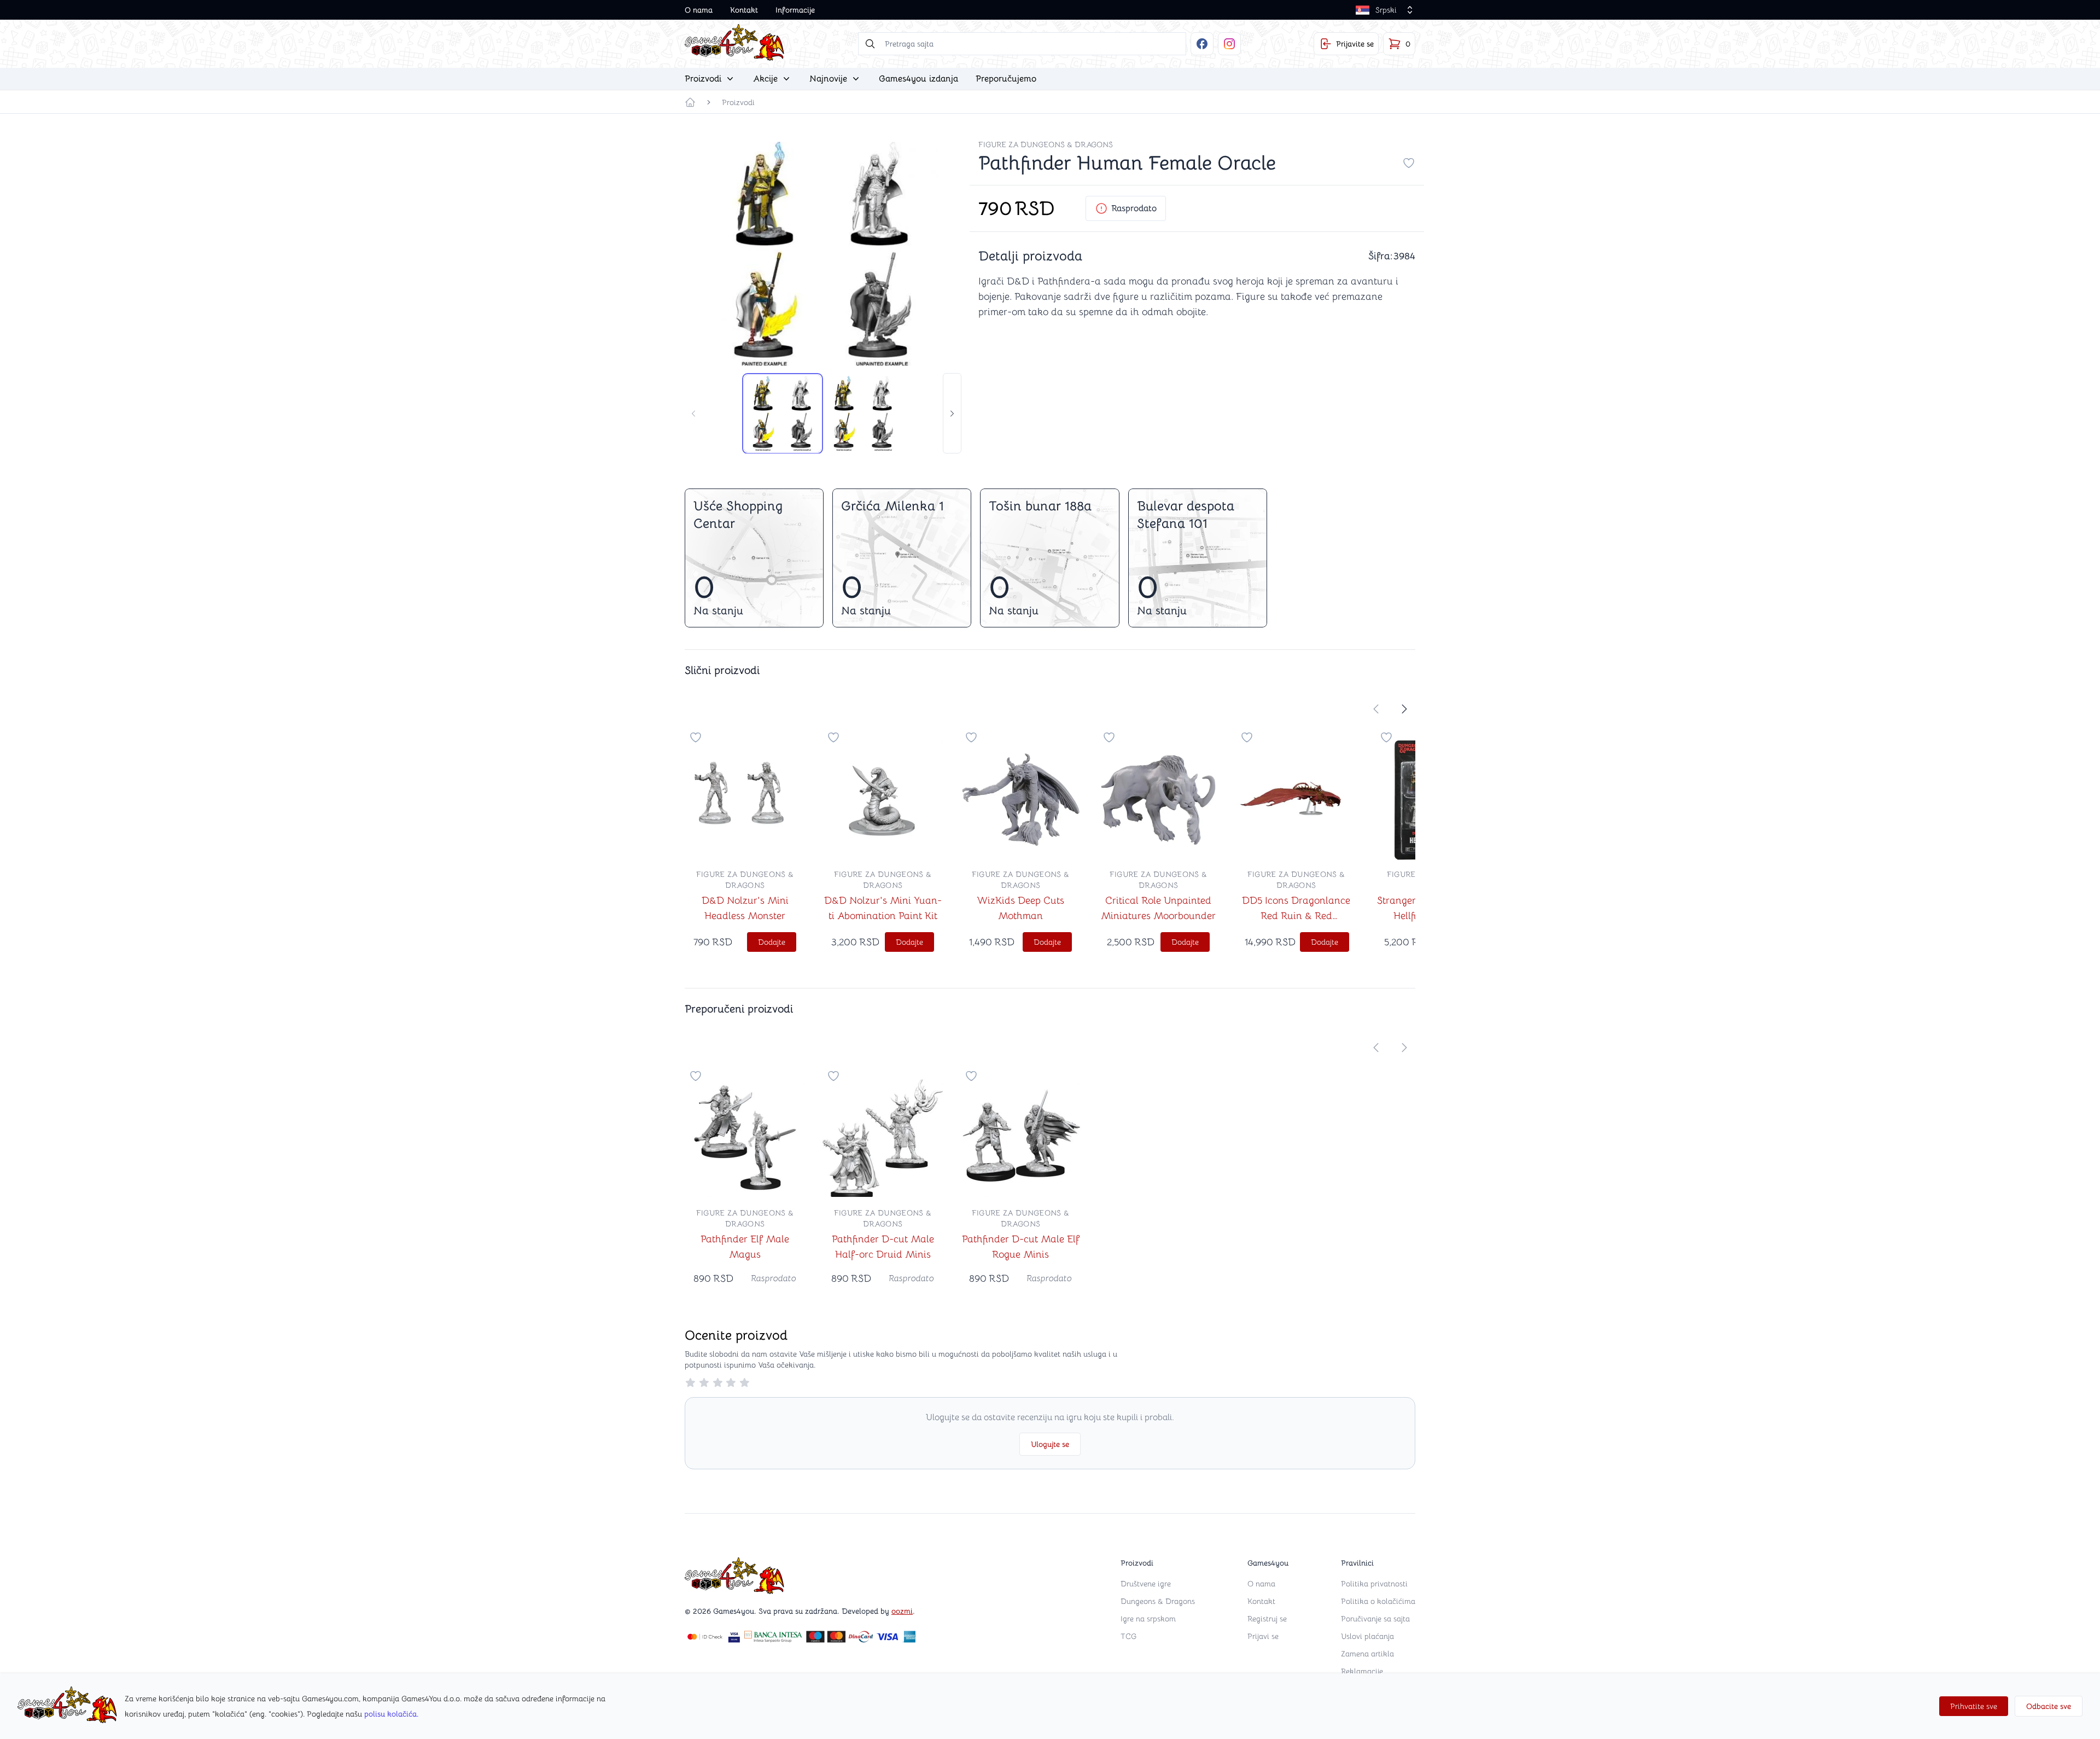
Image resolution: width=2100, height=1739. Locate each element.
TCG (1128, 1636)
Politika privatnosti (1374, 1584)
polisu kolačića (390, 1714)
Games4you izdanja (918, 79)
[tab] (783, 414)
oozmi (902, 1611)
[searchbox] (1022, 44)
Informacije (795, 10)
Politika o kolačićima (1378, 1601)
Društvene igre (1146, 1584)
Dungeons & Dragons (1158, 1601)
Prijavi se (1263, 1636)
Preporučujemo (1006, 79)
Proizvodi (738, 102)
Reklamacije (1362, 1671)
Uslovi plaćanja (1367, 1636)
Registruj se (1267, 1619)
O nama (699, 10)
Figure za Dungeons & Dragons (1046, 144)
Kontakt (744, 10)
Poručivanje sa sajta (1375, 1619)
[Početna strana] (690, 102)
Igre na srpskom (1148, 1619)
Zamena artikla (1367, 1654)
